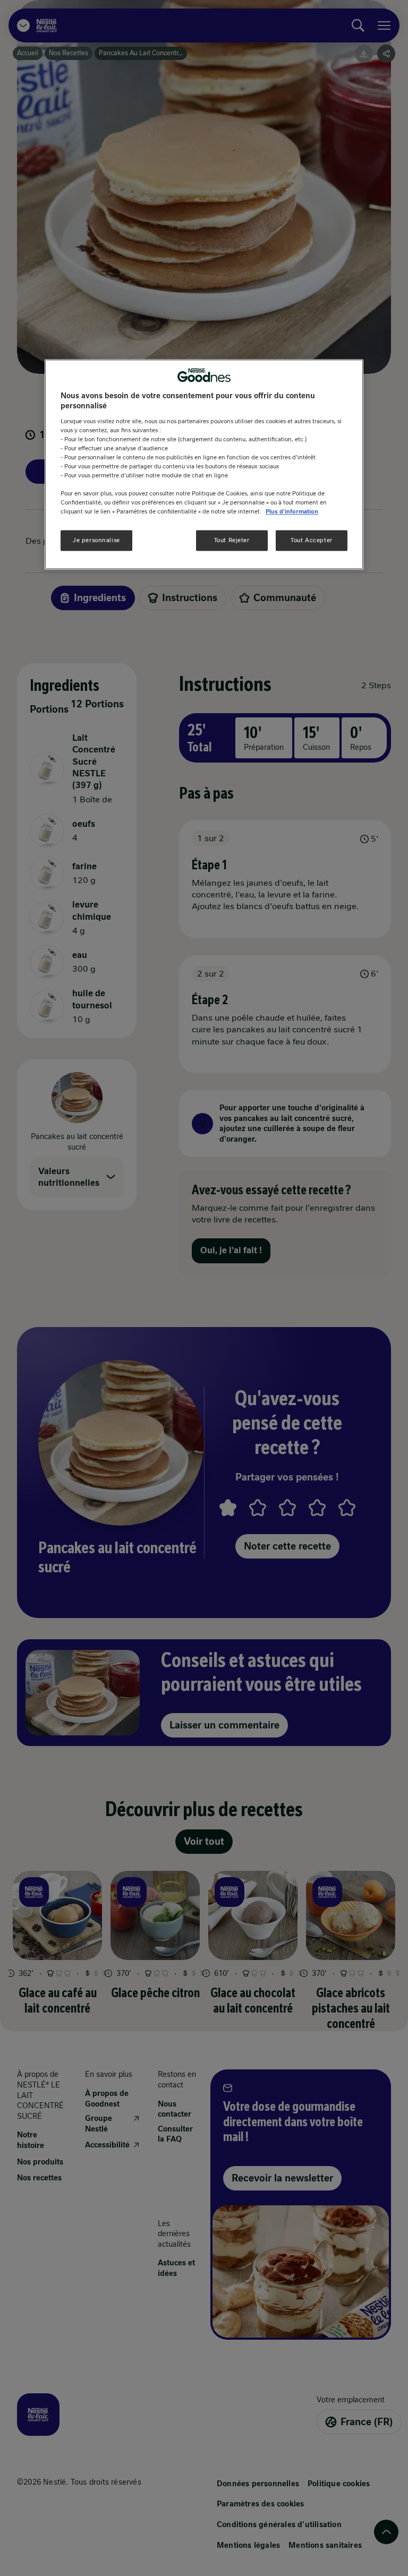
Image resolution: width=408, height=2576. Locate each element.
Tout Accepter (311, 540)
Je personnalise (96, 540)
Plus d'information (292, 512)
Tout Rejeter (232, 540)
